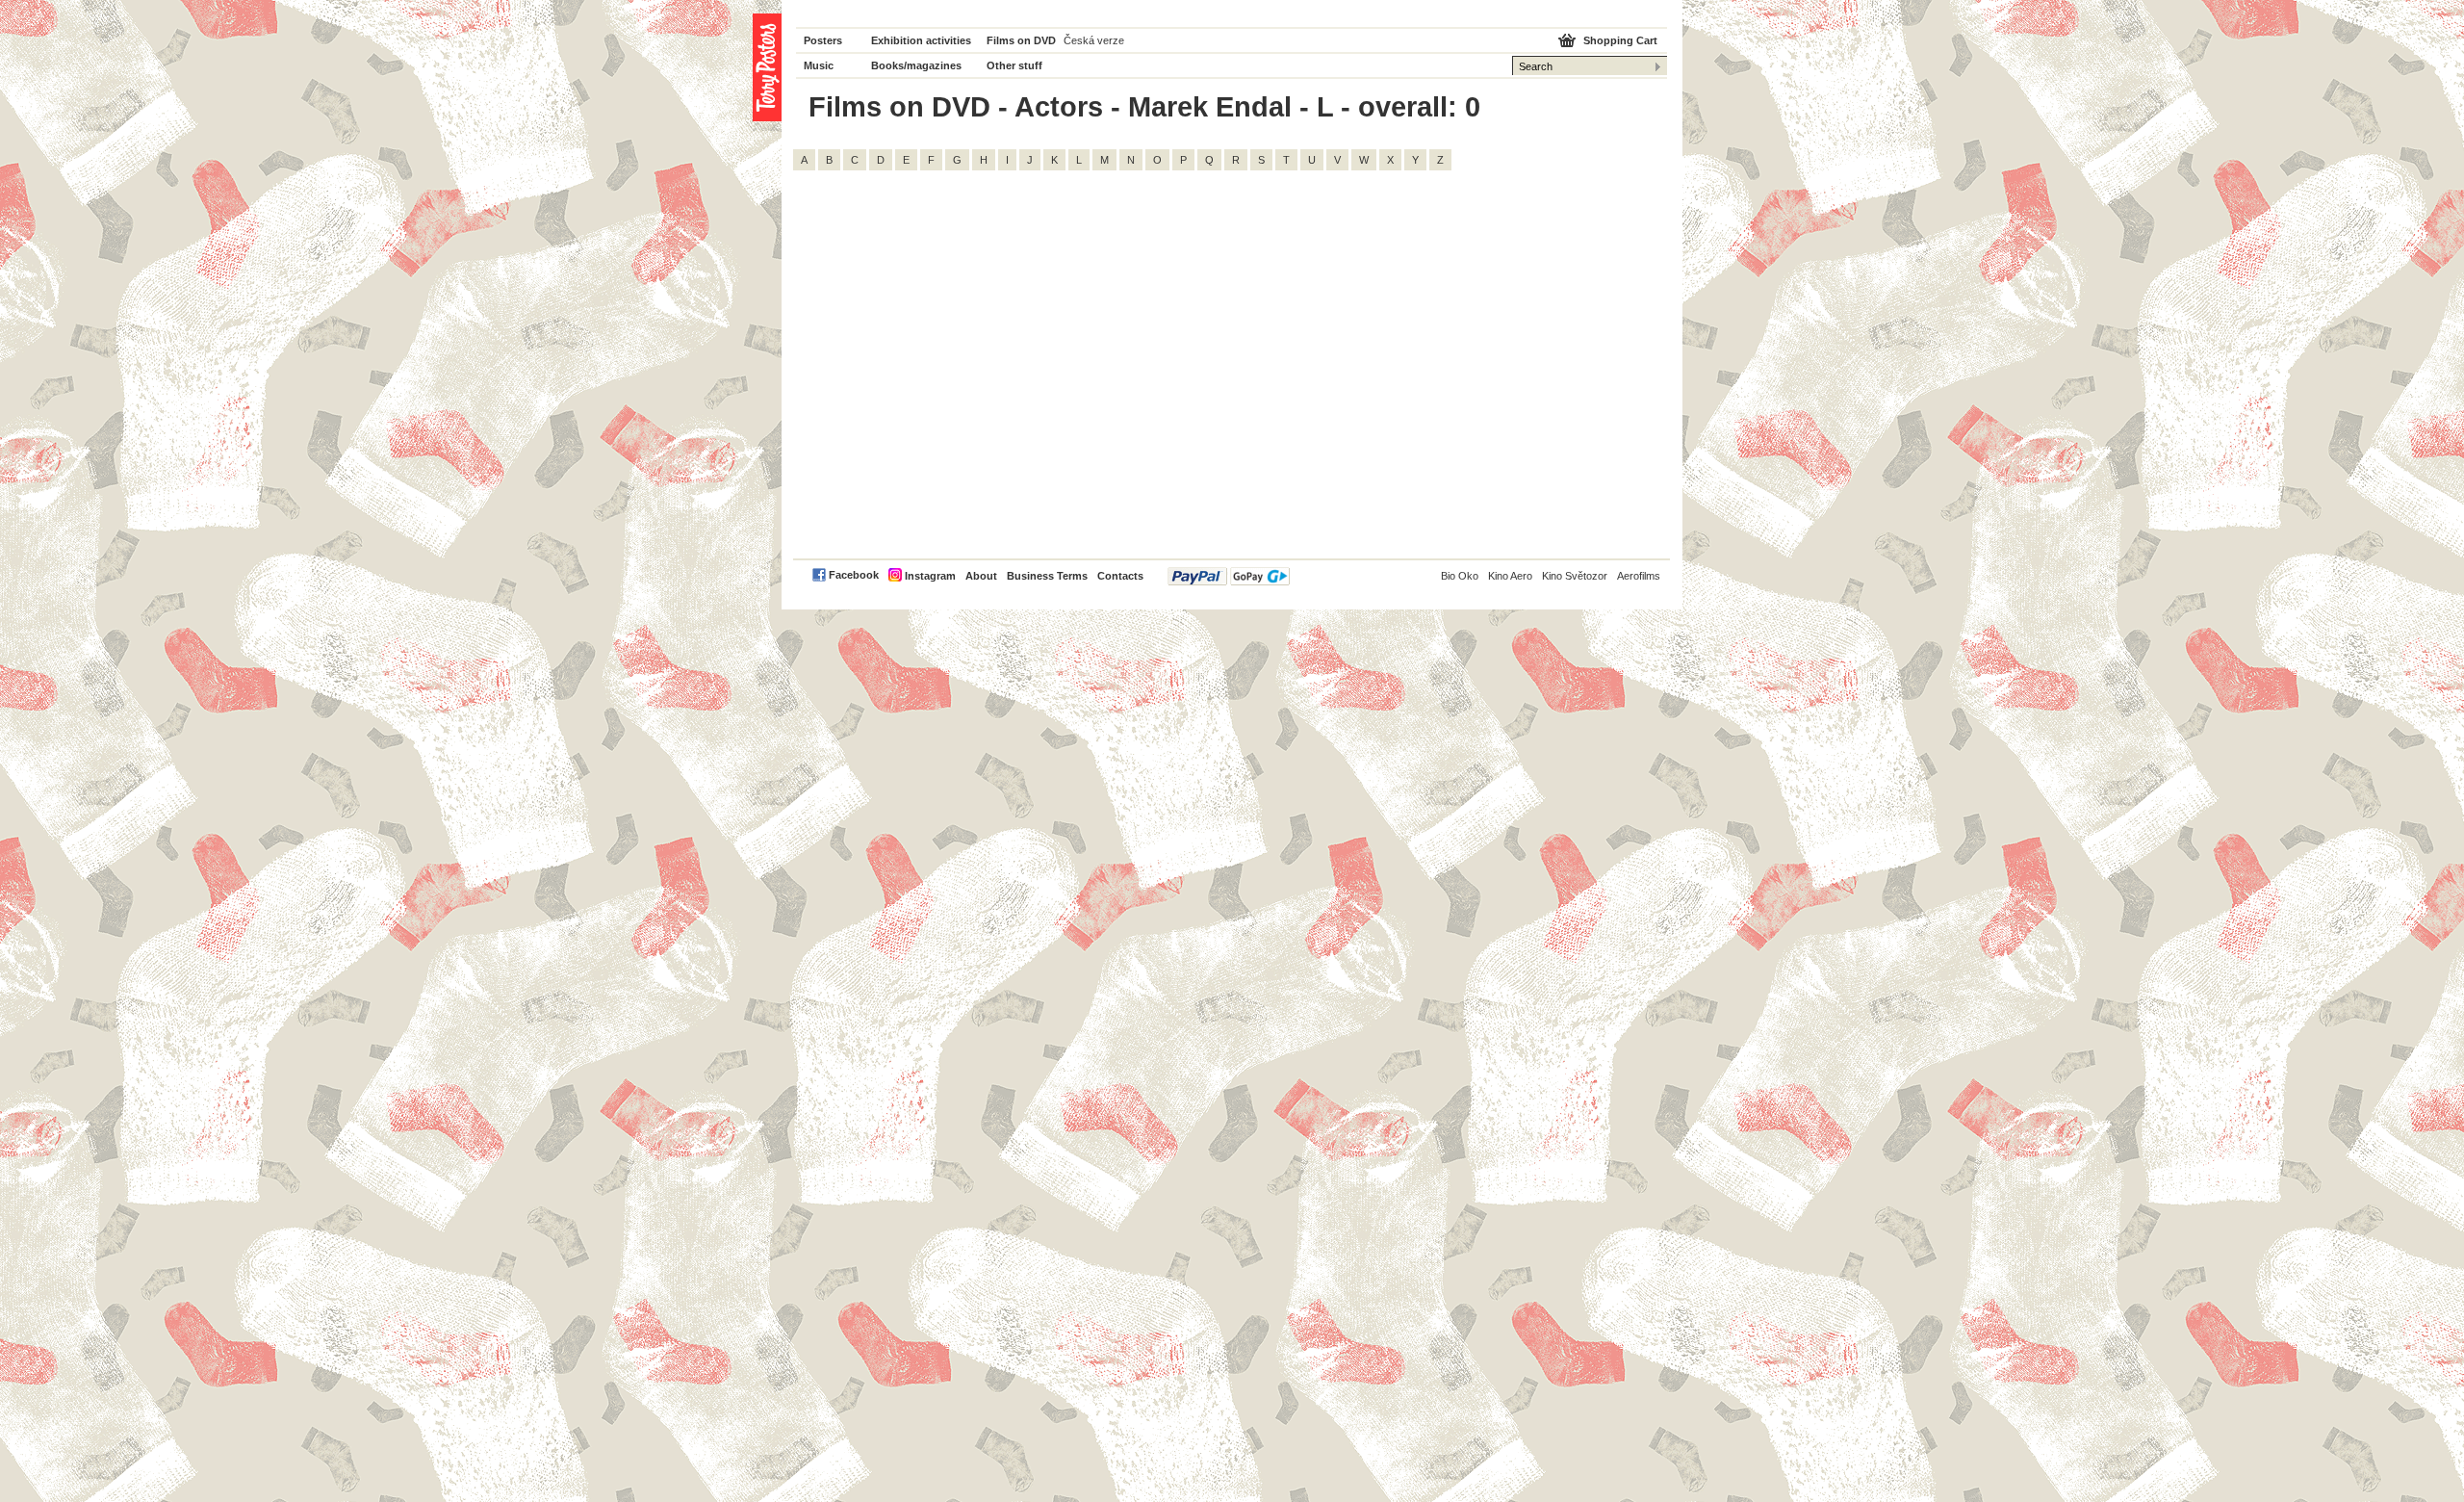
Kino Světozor (1575, 576)
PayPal (1229, 576)
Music (819, 65)
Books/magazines (916, 65)
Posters (823, 40)
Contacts (1120, 576)
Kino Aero (1510, 576)
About (981, 576)
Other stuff (1014, 65)
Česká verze (1094, 40)
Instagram (930, 576)
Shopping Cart (1620, 40)
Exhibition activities (921, 40)
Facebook (854, 575)
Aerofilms (1639, 576)
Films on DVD (1021, 40)
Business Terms (1047, 576)
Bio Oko (1460, 576)
